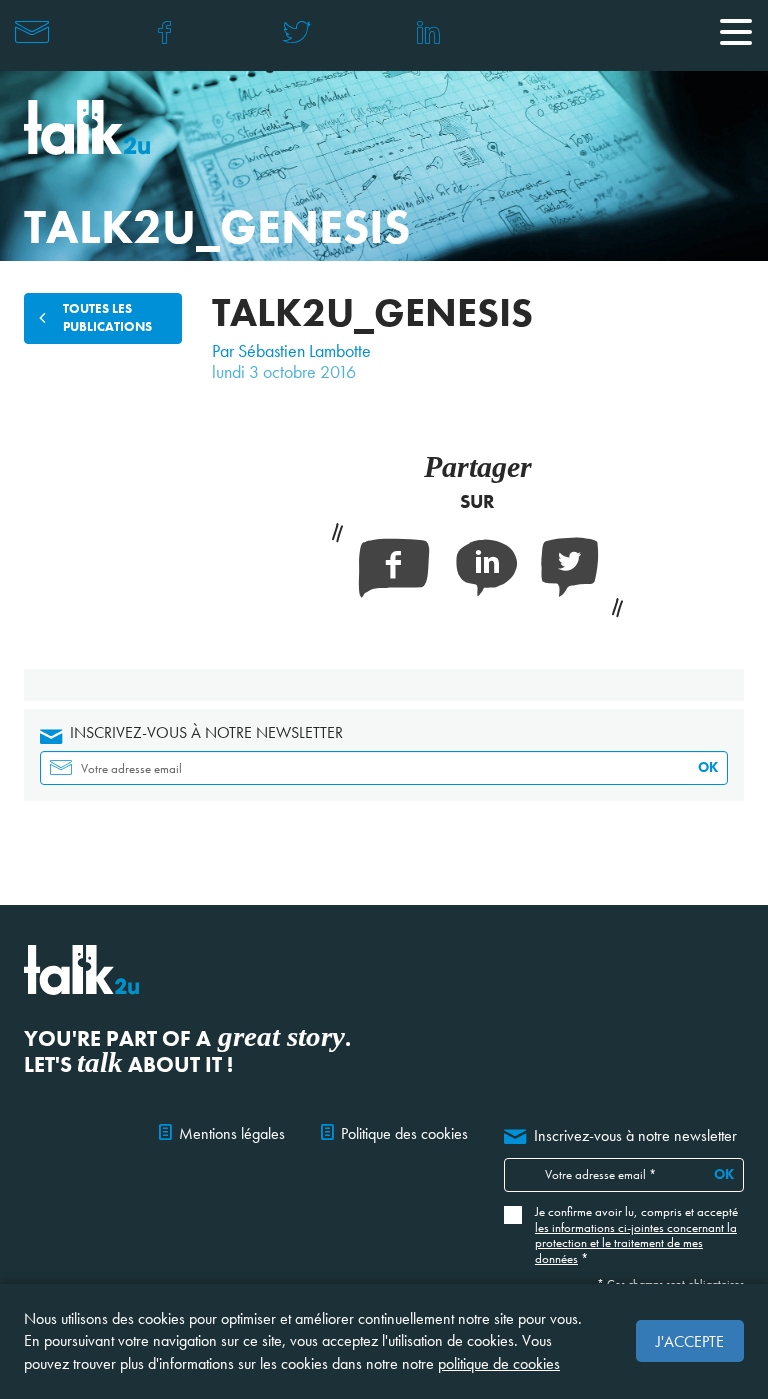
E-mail (32, 32)
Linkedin (428, 32)
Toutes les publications (107, 317)
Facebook (164, 32)
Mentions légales (232, 1133)
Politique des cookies (404, 1133)
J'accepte (690, 1341)
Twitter (296, 32)
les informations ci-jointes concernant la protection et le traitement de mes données (636, 1243)
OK (708, 767)
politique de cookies (499, 1363)
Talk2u (87, 127)
